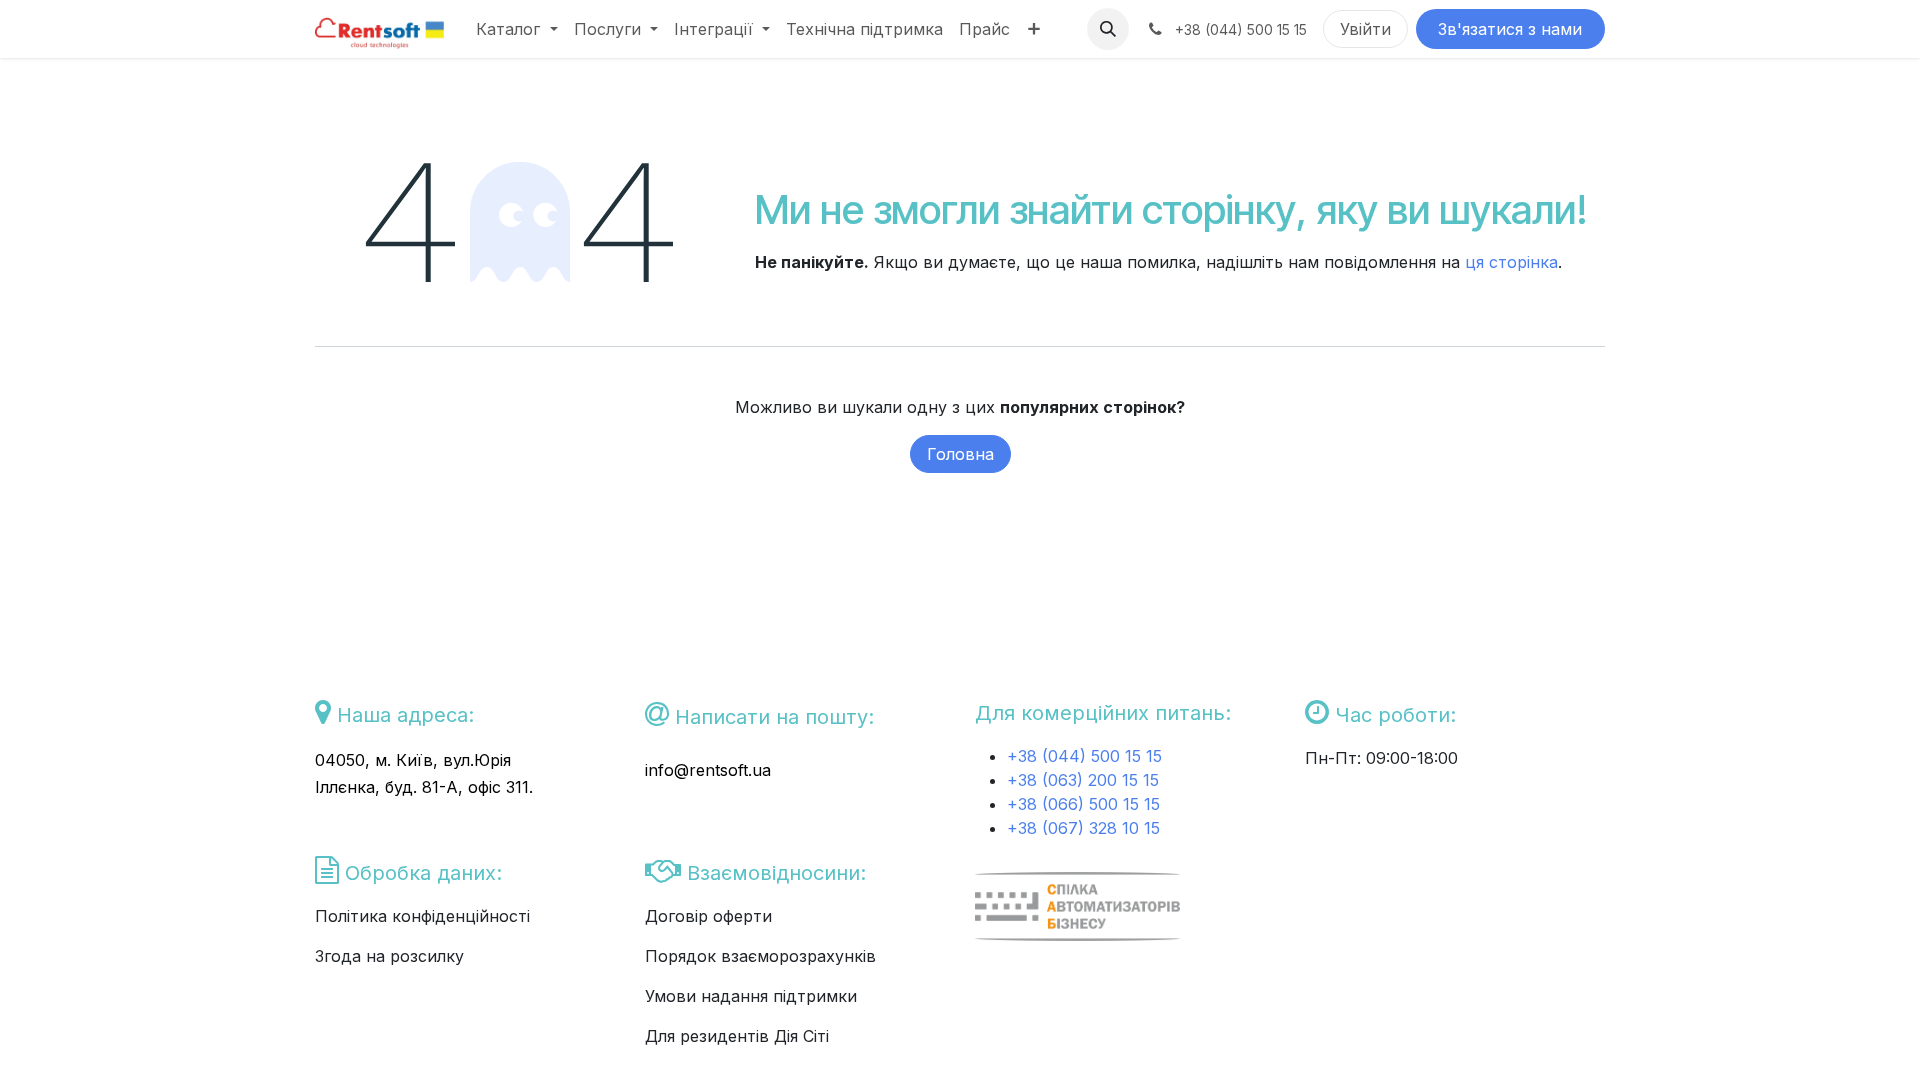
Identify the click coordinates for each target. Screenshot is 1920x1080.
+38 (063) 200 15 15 (1083, 780)
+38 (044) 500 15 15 (1087, 756)
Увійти (1365, 29)
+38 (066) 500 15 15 (1083, 804)
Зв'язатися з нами (1510, 29)
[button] (1108, 29)
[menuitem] (516, 29)
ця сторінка (1511, 262)
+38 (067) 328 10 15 (1083, 828)
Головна (960, 454)
